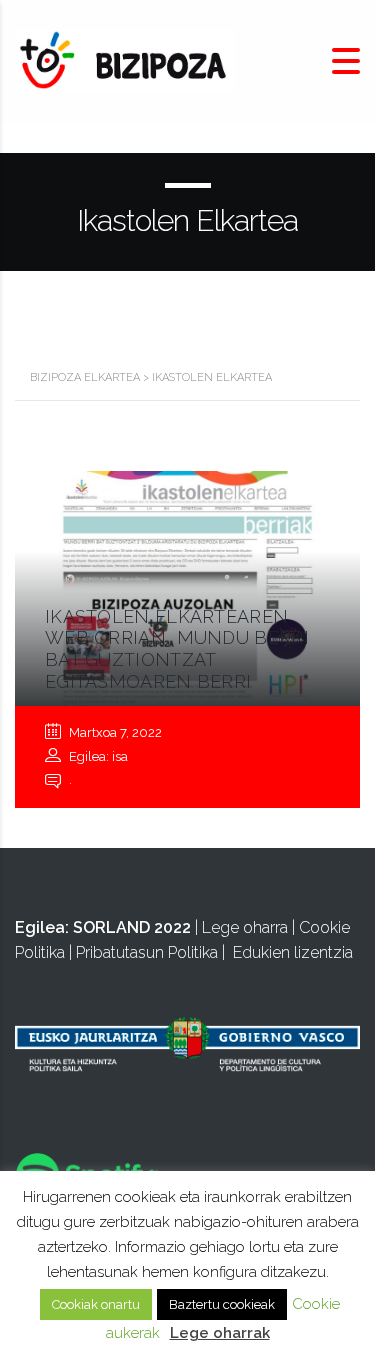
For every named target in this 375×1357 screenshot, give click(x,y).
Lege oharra (245, 927)
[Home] (125, 60)
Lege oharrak (220, 1333)
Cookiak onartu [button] (96, 1304)
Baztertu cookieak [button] (222, 1304)
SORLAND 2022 (132, 927)
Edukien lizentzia (293, 952)
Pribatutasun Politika (147, 952)
